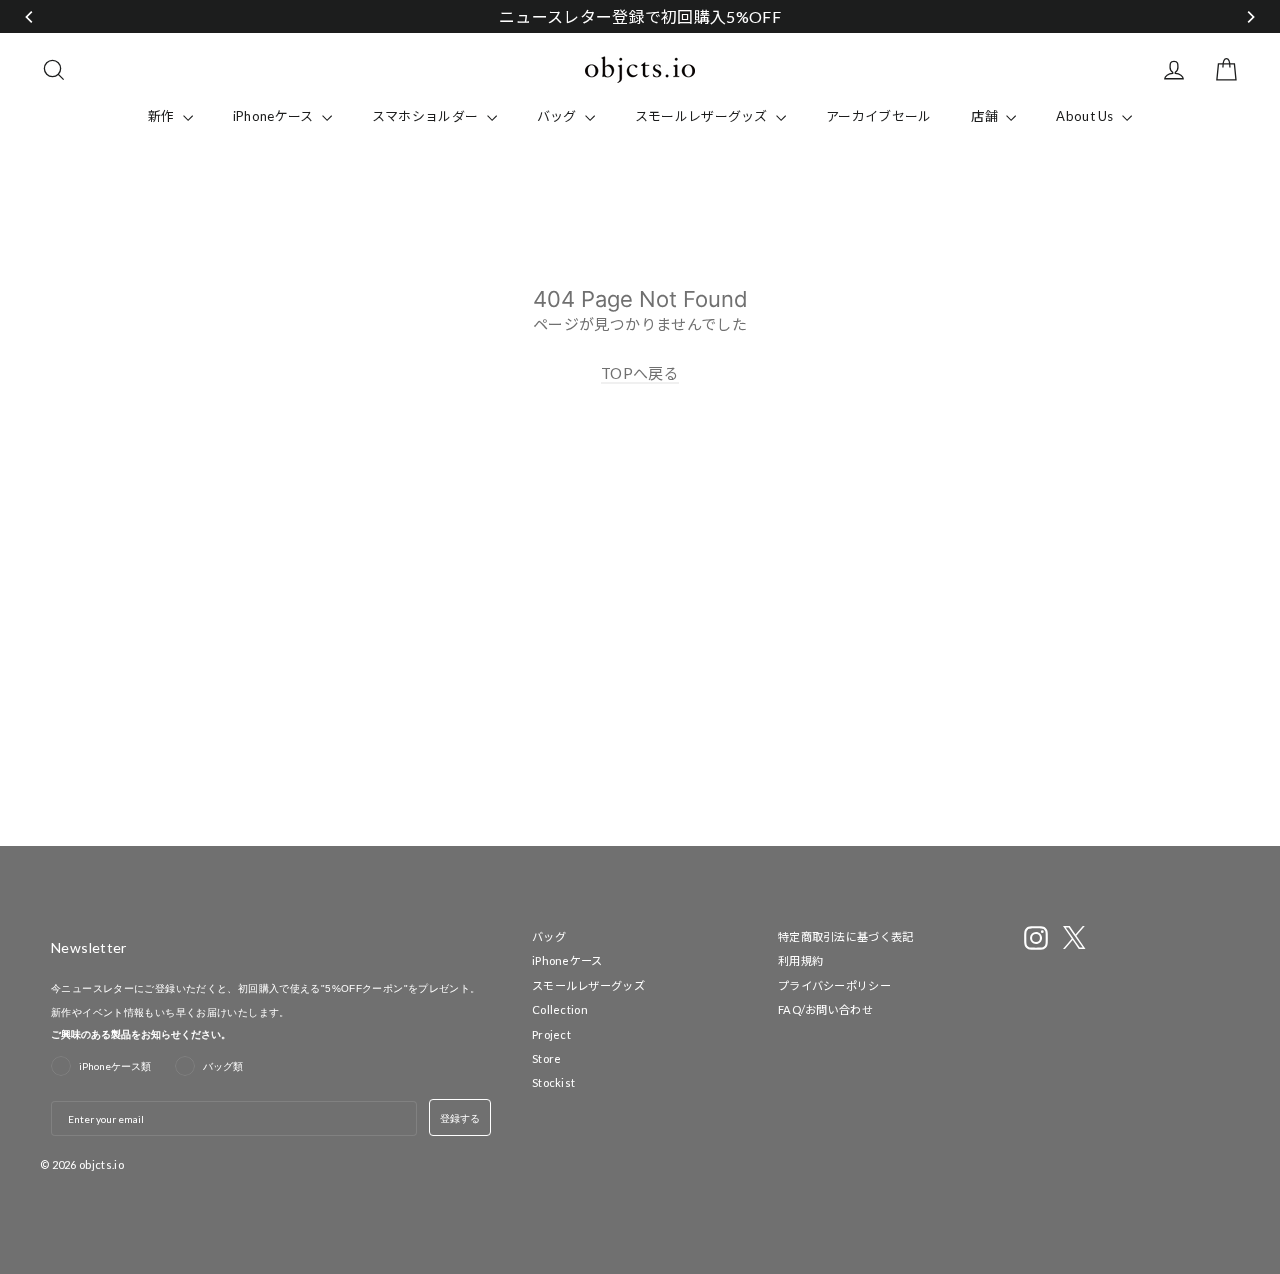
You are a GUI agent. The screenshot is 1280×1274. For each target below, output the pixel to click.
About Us (1086, 116)
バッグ (558, 116)
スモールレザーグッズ (703, 116)
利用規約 (800, 960)
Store (547, 1058)
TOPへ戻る (640, 373)
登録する (460, 1118)
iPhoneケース (275, 116)
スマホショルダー (427, 116)
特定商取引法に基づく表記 (846, 936)
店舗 (986, 116)
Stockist (553, 1082)
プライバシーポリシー (834, 985)
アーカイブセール (878, 116)
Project (551, 1034)
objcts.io (101, 1164)
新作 (163, 116)
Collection (560, 1009)
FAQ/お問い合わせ (825, 1009)
